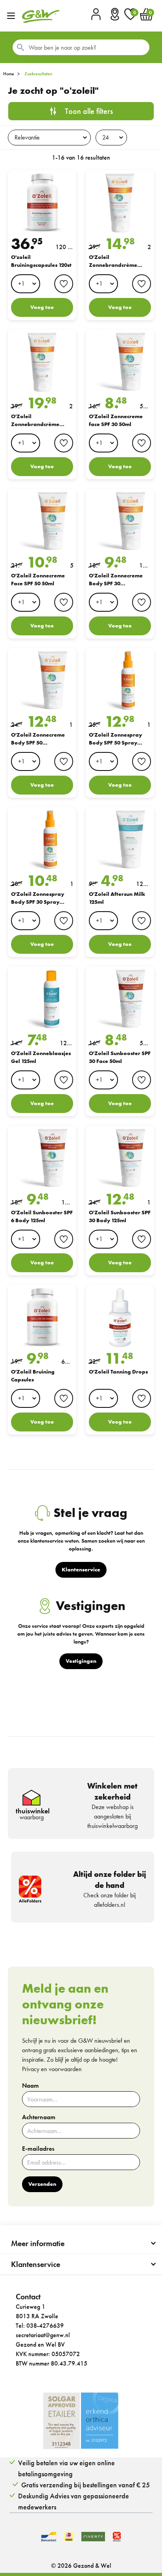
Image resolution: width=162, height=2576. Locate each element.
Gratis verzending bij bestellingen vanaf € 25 (86, 2485)
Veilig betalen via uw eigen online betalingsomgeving (66, 2468)
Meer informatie (38, 2243)
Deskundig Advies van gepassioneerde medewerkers (74, 2501)
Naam (30, 2086)
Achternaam (39, 2117)
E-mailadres (38, 2149)
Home (9, 74)
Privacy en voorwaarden (52, 2069)
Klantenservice (36, 2264)
